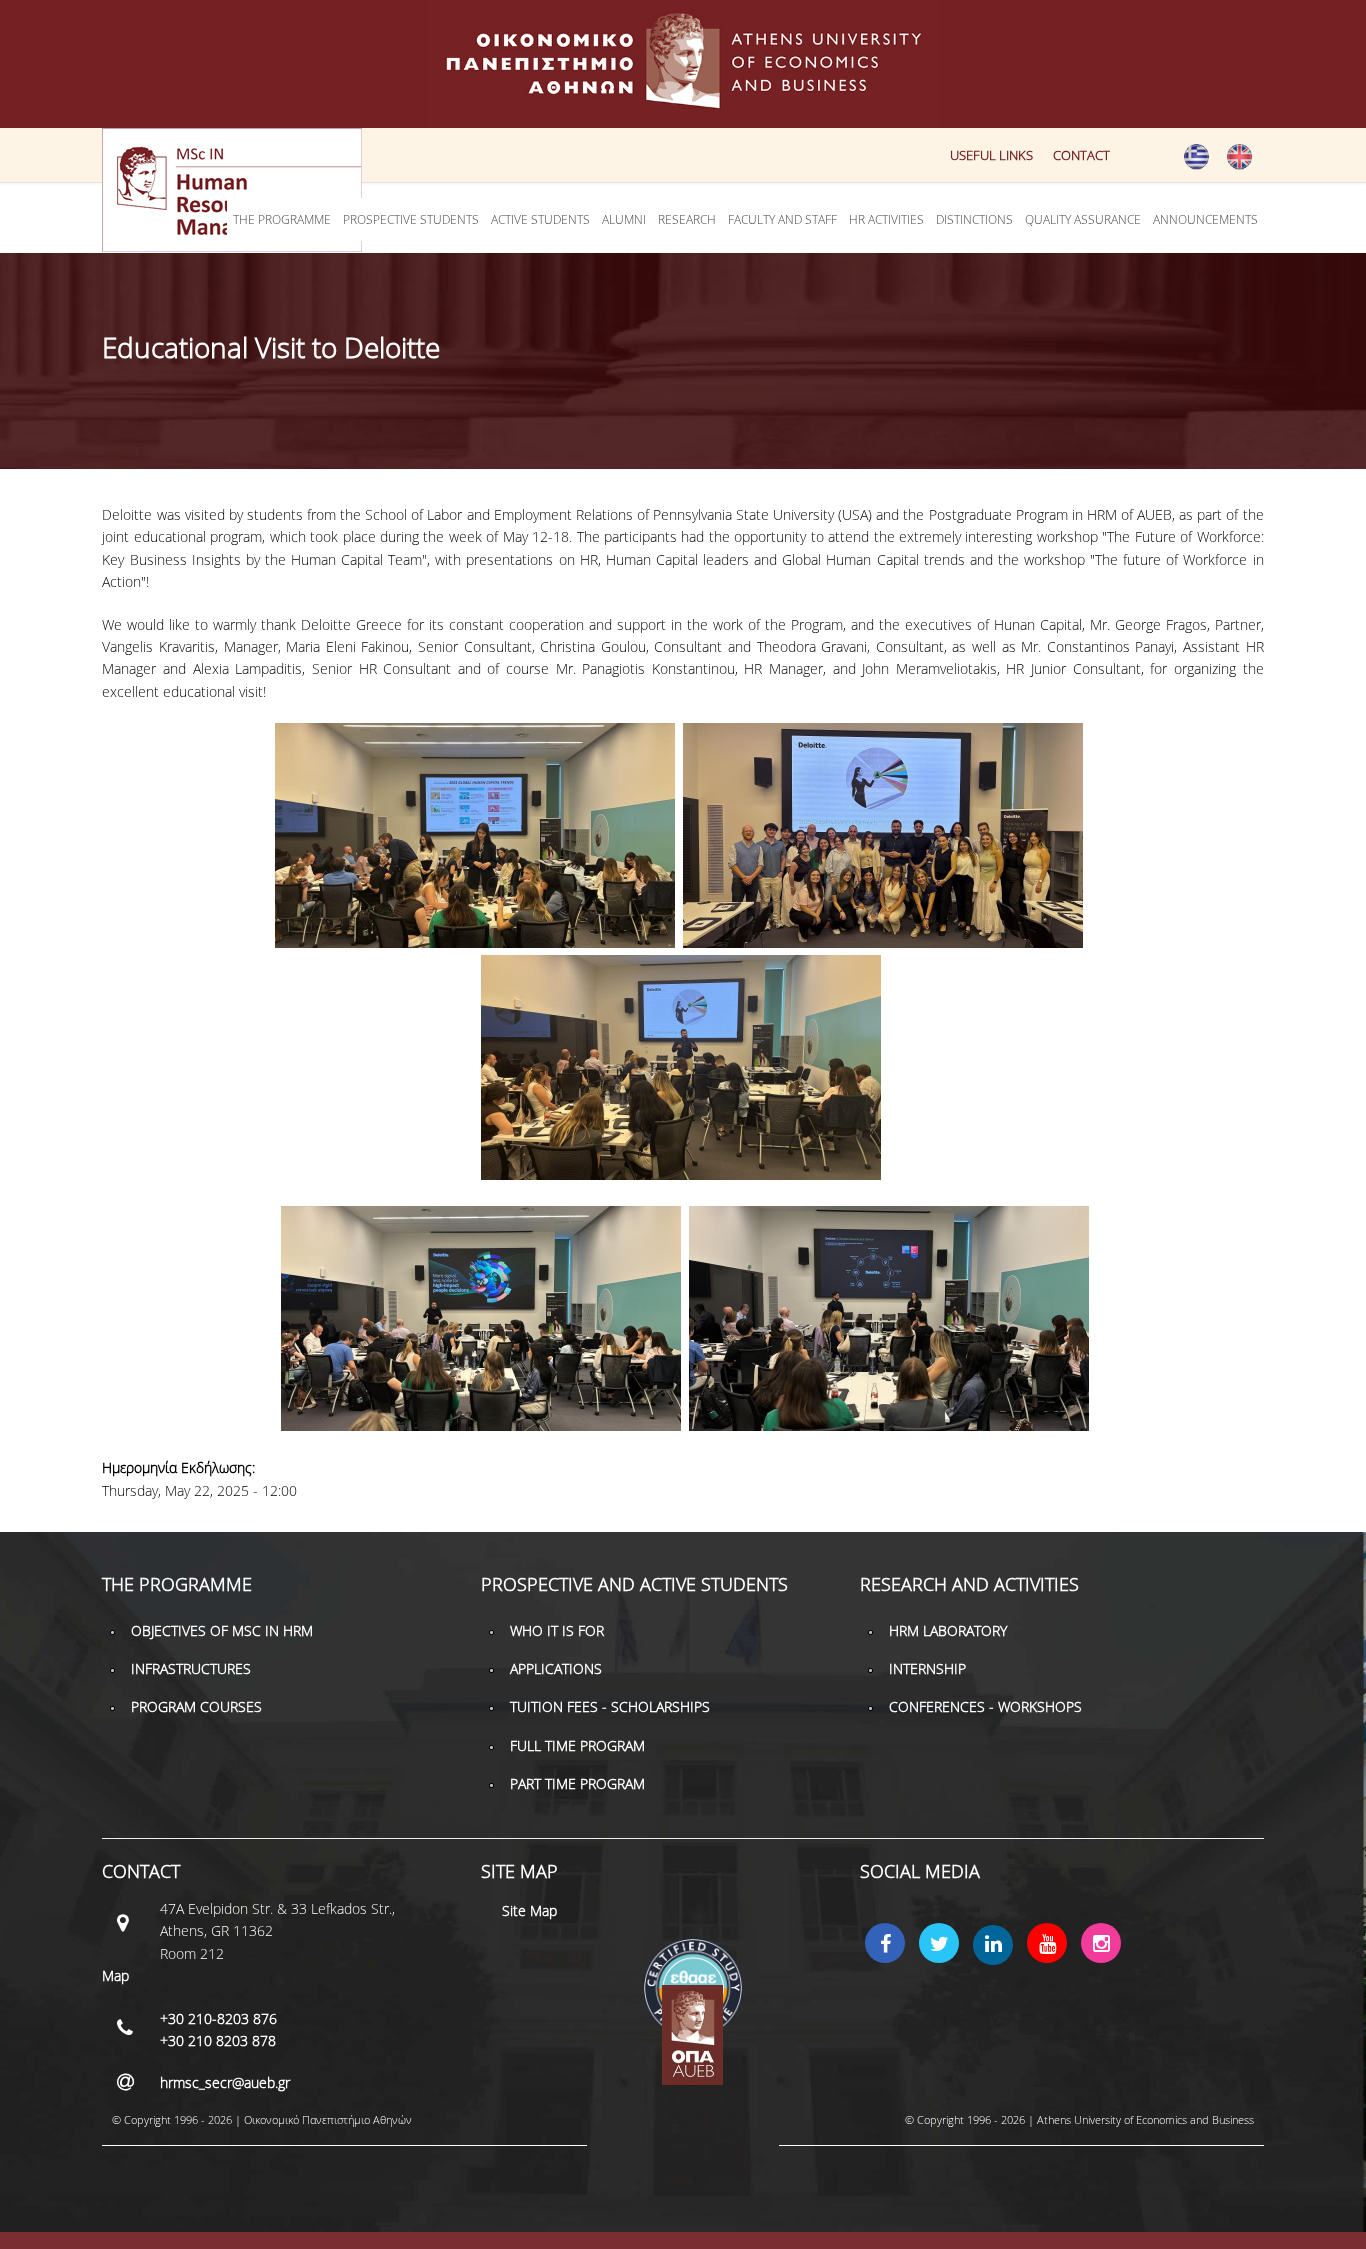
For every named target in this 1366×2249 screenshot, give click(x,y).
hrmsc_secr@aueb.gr (225, 2082)
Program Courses (196, 1706)
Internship (927, 1668)
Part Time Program (577, 1783)
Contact (1081, 155)
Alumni (624, 219)
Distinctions (974, 219)
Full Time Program (577, 1745)
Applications (556, 1668)
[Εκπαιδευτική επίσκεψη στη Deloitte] (1196, 165)
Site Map (529, 1910)
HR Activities (886, 219)
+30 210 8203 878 (218, 2040)
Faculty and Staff (782, 219)
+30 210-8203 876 (218, 2018)
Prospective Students (411, 219)
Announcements (1205, 219)
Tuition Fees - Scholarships (610, 1706)
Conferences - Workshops (985, 1706)
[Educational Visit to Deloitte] (1239, 165)
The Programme (282, 219)
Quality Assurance (1083, 219)
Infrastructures (191, 1668)
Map (115, 1975)
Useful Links (991, 155)
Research (687, 219)
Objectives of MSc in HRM (222, 1630)
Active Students (540, 219)
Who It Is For (557, 1630)
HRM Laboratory (948, 1630)
